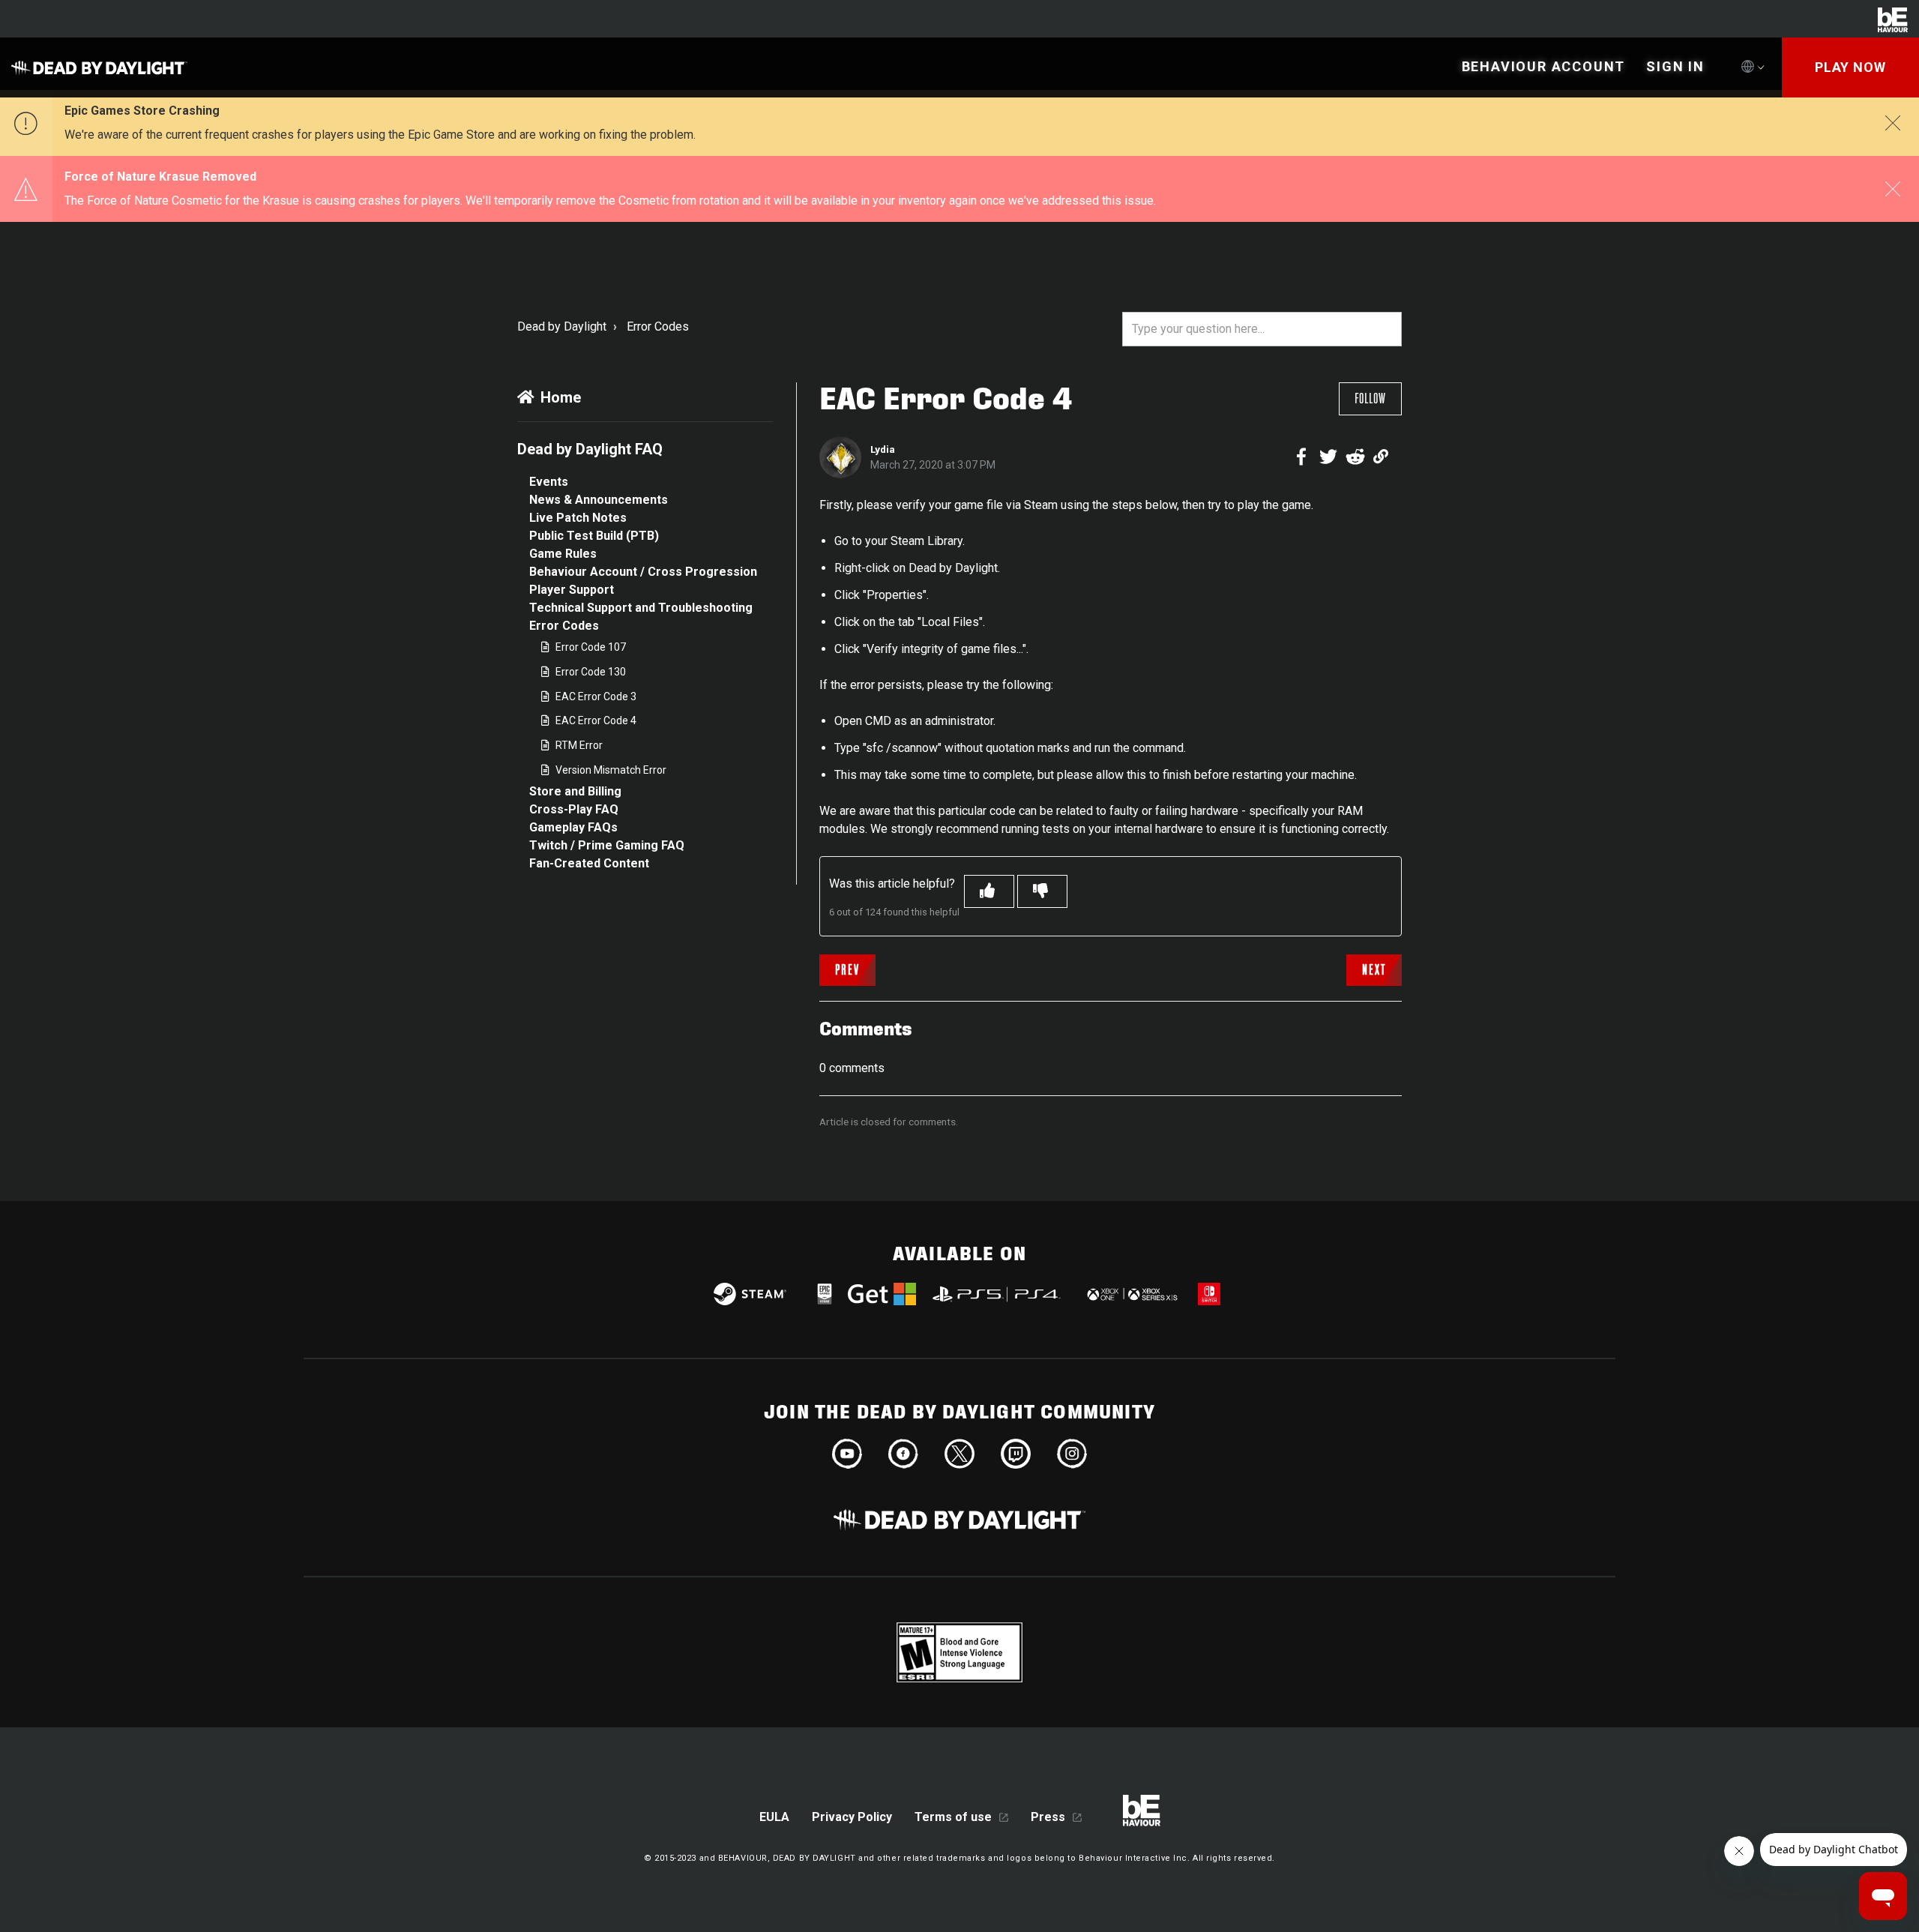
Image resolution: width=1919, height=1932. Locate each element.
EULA (774, 1817)
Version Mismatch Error (611, 770)
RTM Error (579, 745)
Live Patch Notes (578, 518)
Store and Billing (575, 791)
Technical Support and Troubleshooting (641, 608)
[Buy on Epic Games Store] (825, 1294)
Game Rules (563, 554)
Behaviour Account (1544, 66)
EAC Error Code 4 (596, 720)
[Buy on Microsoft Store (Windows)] (882, 1294)
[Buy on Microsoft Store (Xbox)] (1131, 1294)
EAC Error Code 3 (596, 696)
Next (1374, 970)
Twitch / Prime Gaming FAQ (607, 845)
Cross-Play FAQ (574, 809)
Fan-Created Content (589, 863)
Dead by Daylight (562, 326)
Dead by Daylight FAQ (590, 449)
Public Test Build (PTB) (594, 536)
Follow (1370, 399)
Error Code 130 (591, 672)
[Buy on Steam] (750, 1294)
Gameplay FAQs (573, 827)
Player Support (572, 590)
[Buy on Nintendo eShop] (1209, 1294)
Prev (847, 970)
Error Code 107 (591, 647)
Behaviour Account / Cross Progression (643, 572)
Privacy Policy (852, 1817)
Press (1048, 1817)
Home (561, 397)
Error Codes (658, 326)
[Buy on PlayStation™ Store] (997, 1294)
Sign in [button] (1675, 66)
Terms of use (953, 1817)
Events (549, 482)
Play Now (1850, 67)
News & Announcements (599, 500)
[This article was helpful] (989, 891)
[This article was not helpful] (1042, 891)
